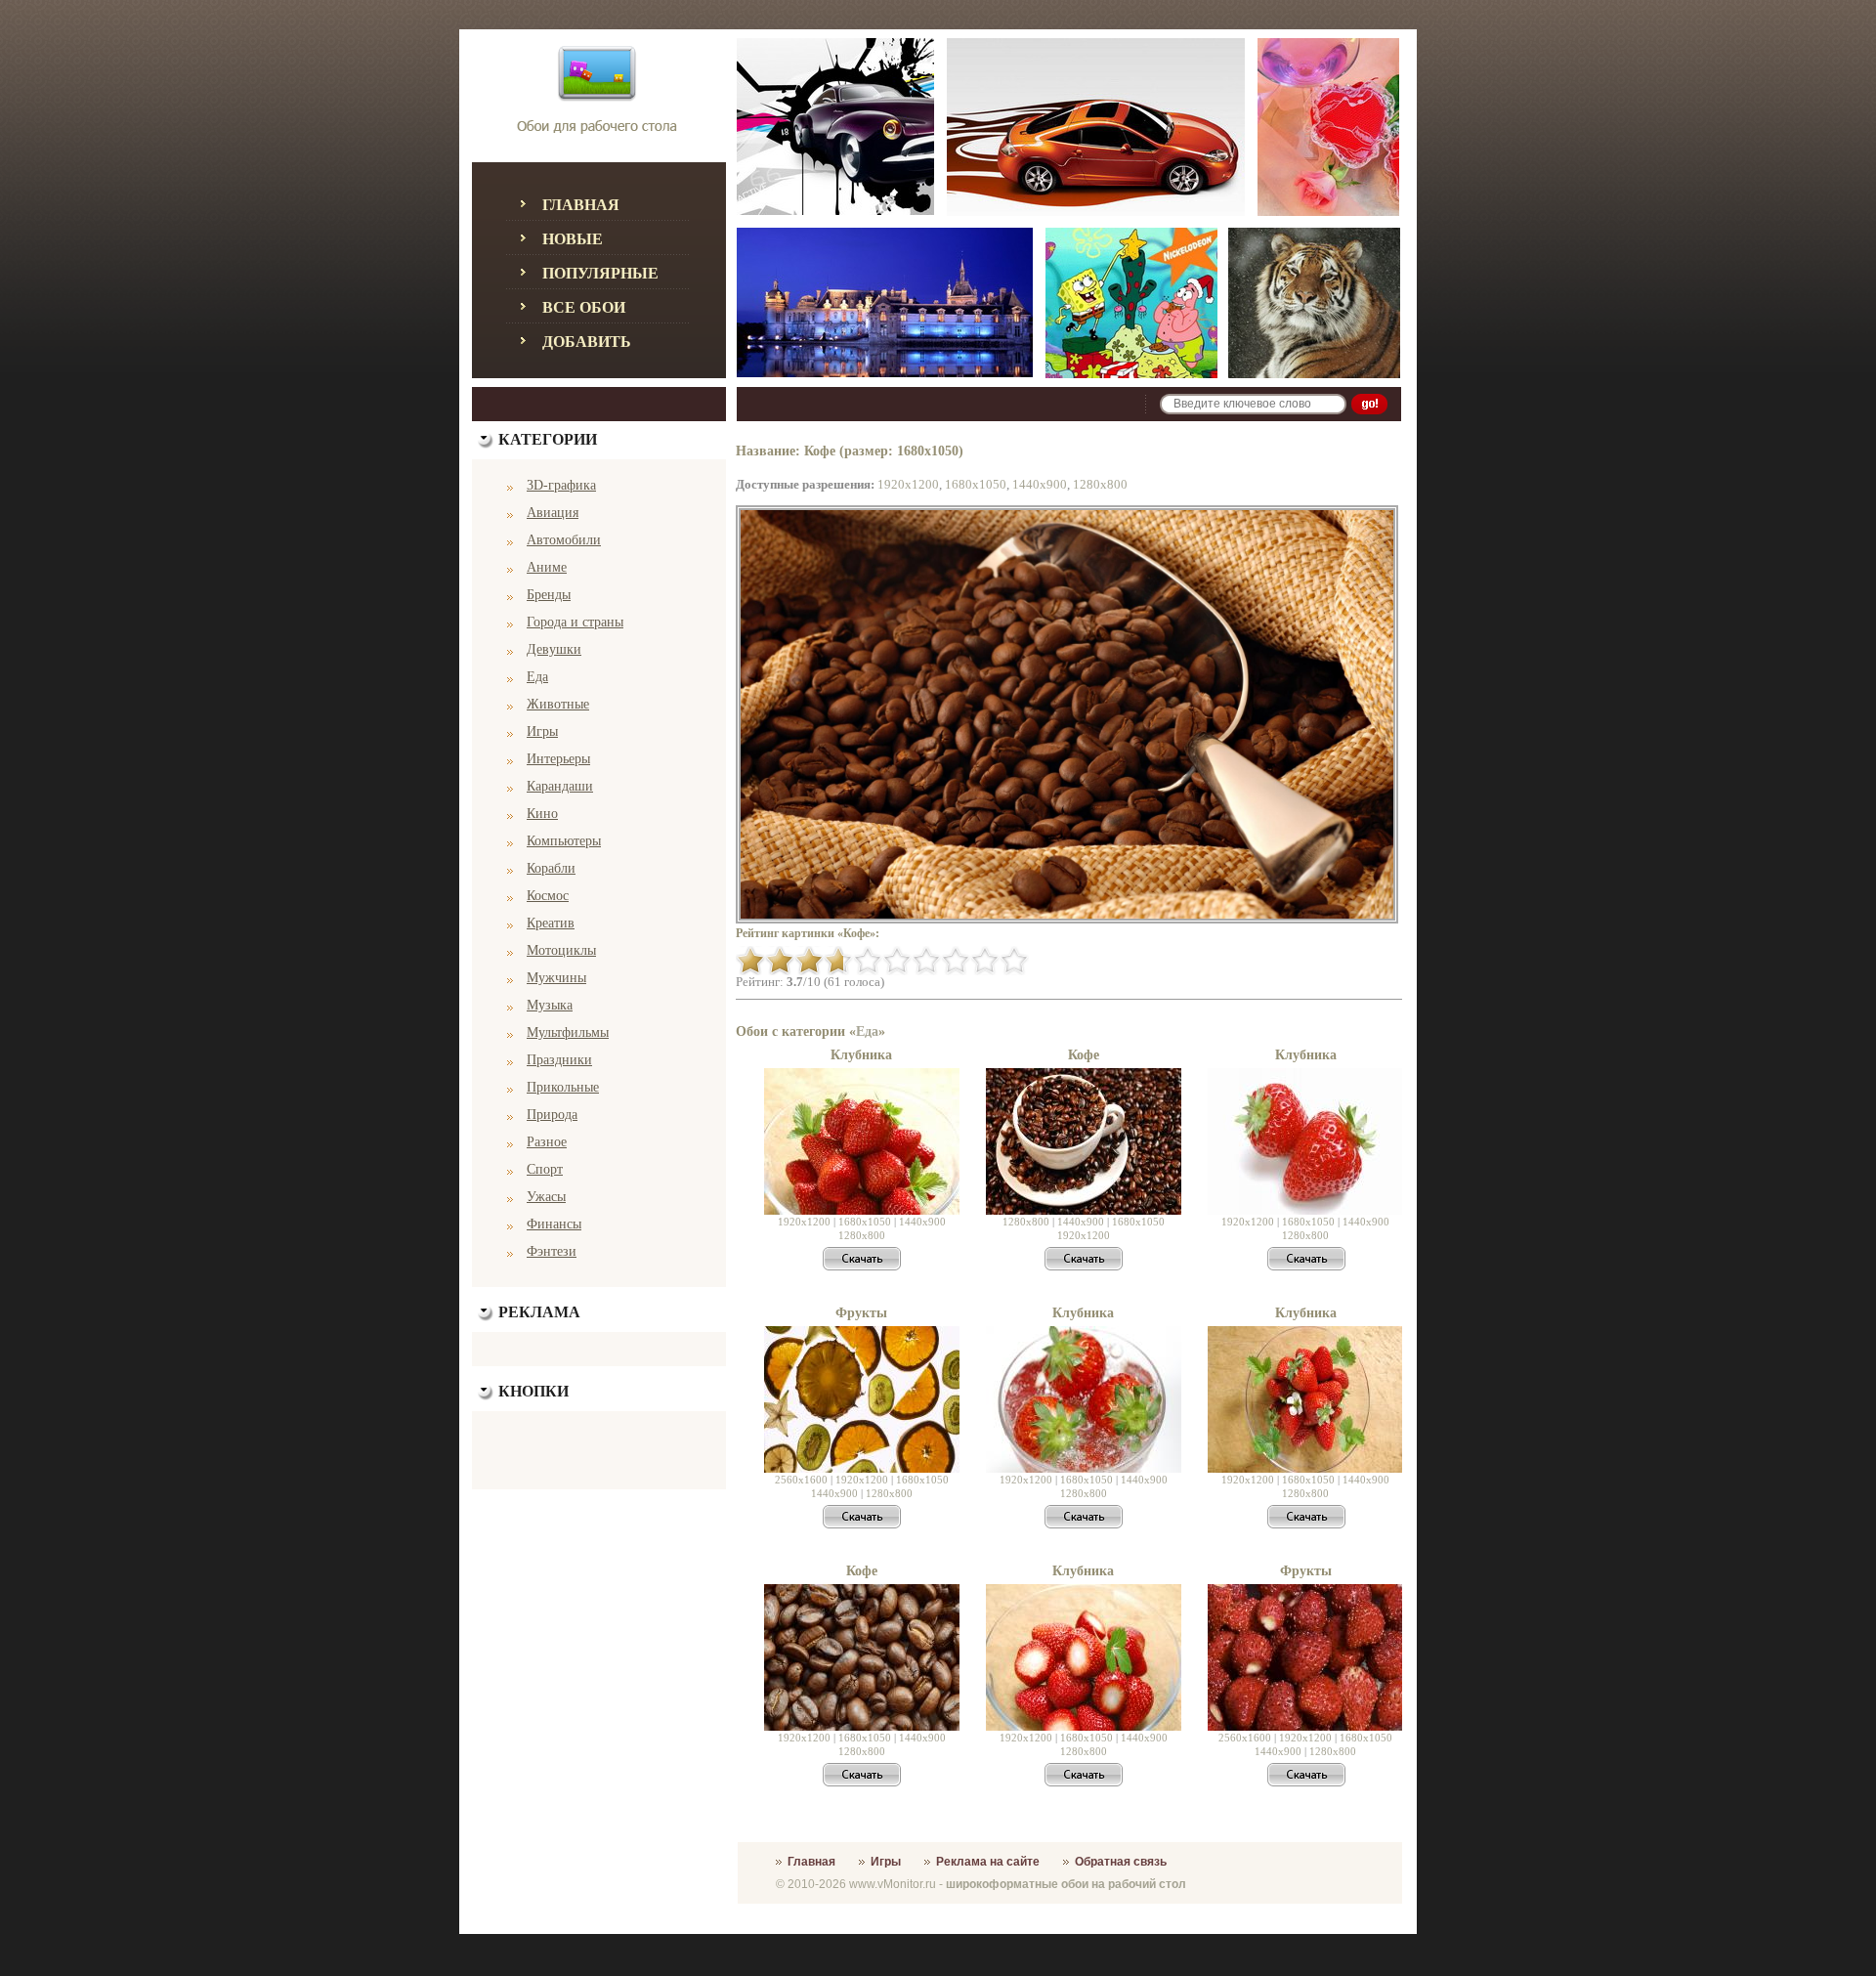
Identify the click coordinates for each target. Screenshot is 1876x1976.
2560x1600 (801, 1480)
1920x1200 (908, 484)
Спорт (545, 1169)
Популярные (600, 273)
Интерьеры (558, 759)
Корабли (551, 868)
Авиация (553, 513)
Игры (542, 731)
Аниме (547, 567)
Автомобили (564, 540)
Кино (542, 814)
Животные (558, 704)
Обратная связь (1121, 1862)
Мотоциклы (561, 950)
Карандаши (560, 786)
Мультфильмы (568, 1032)
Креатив (551, 923)
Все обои (584, 307)
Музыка (550, 1005)
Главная (581, 205)
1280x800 (1100, 484)
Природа (552, 1115)
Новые (573, 239)
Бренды (549, 595)
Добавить (587, 342)
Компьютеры (564, 841)
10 (1014, 961)
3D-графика (561, 485)
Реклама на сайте (988, 1862)
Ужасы (546, 1197)
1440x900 (1040, 484)
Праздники (559, 1060)
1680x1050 (976, 484)
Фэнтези (552, 1251)
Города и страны (575, 622)
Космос (548, 896)
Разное (547, 1142)
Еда (537, 677)
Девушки (554, 649)
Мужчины (556, 978)
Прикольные (563, 1087)
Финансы (554, 1224)
